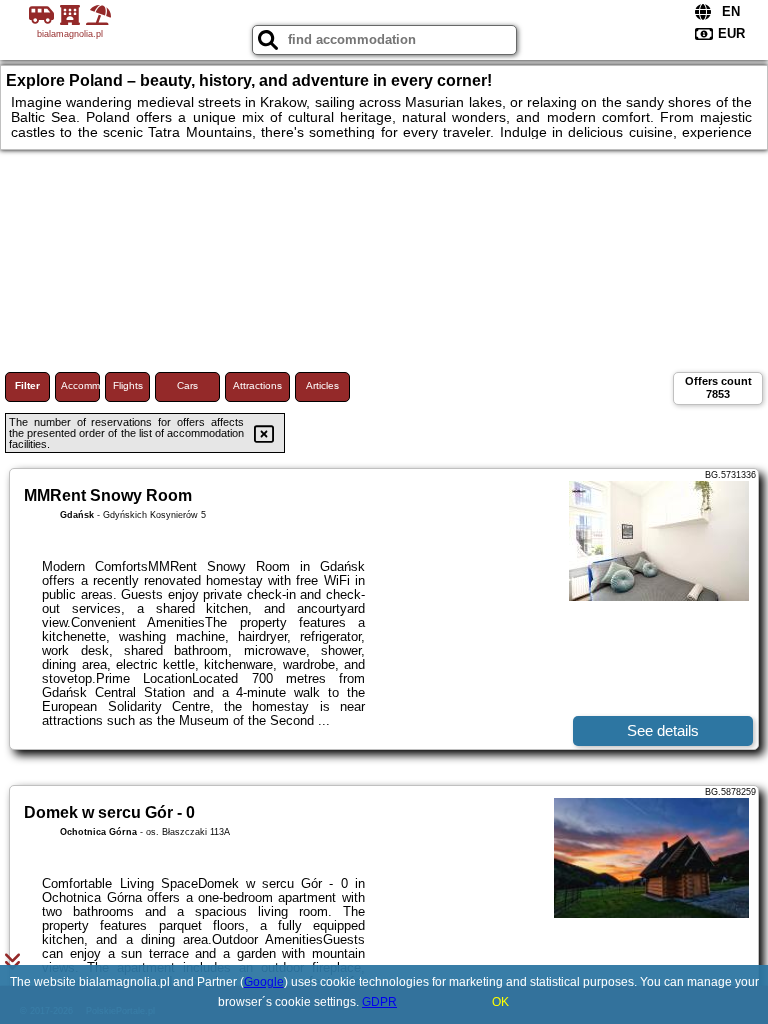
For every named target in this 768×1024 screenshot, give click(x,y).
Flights (128, 385)
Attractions (257, 385)
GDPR (379, 1002)
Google (264, 982)
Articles (322, 385)
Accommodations (80, 385)
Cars (187, 385)
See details (663, 730)
